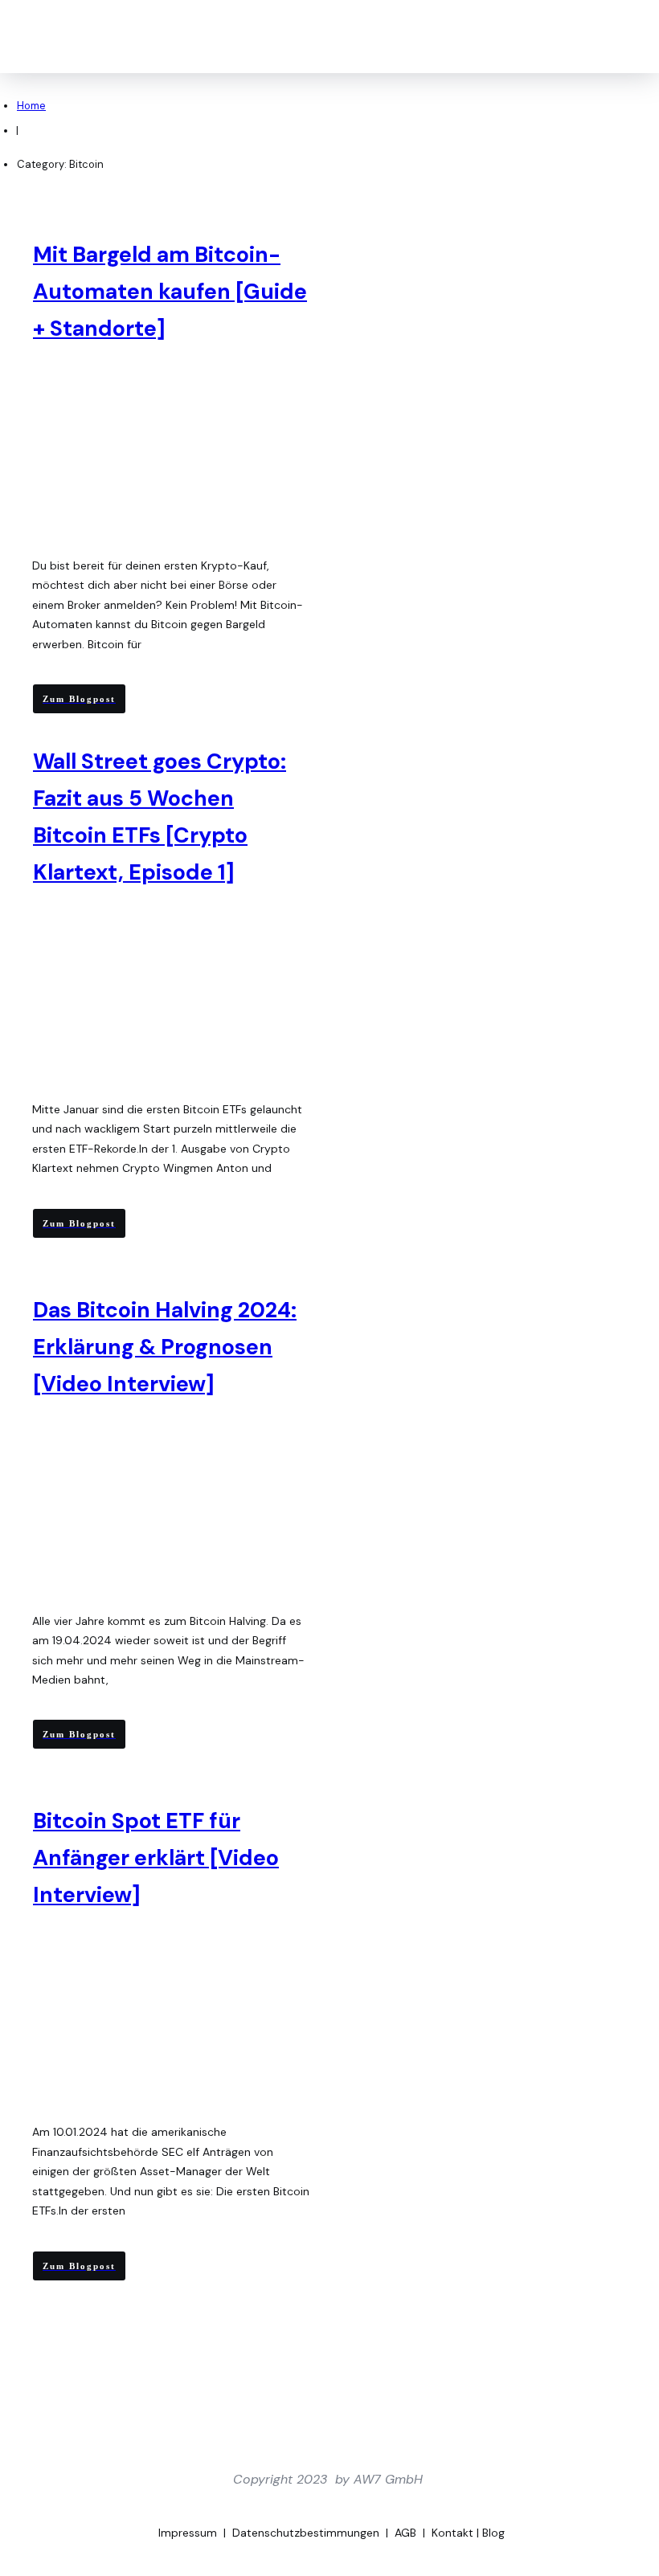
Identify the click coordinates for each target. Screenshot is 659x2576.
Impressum (188, 2533)
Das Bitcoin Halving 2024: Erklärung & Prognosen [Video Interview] (165, 1347)
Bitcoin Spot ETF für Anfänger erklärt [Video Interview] (156, 1857)
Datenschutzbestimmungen (306, 2533)
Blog (493, 2533)
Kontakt (452, 2533)
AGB (405, 2533)
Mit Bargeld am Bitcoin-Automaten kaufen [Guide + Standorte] (170, 291)
